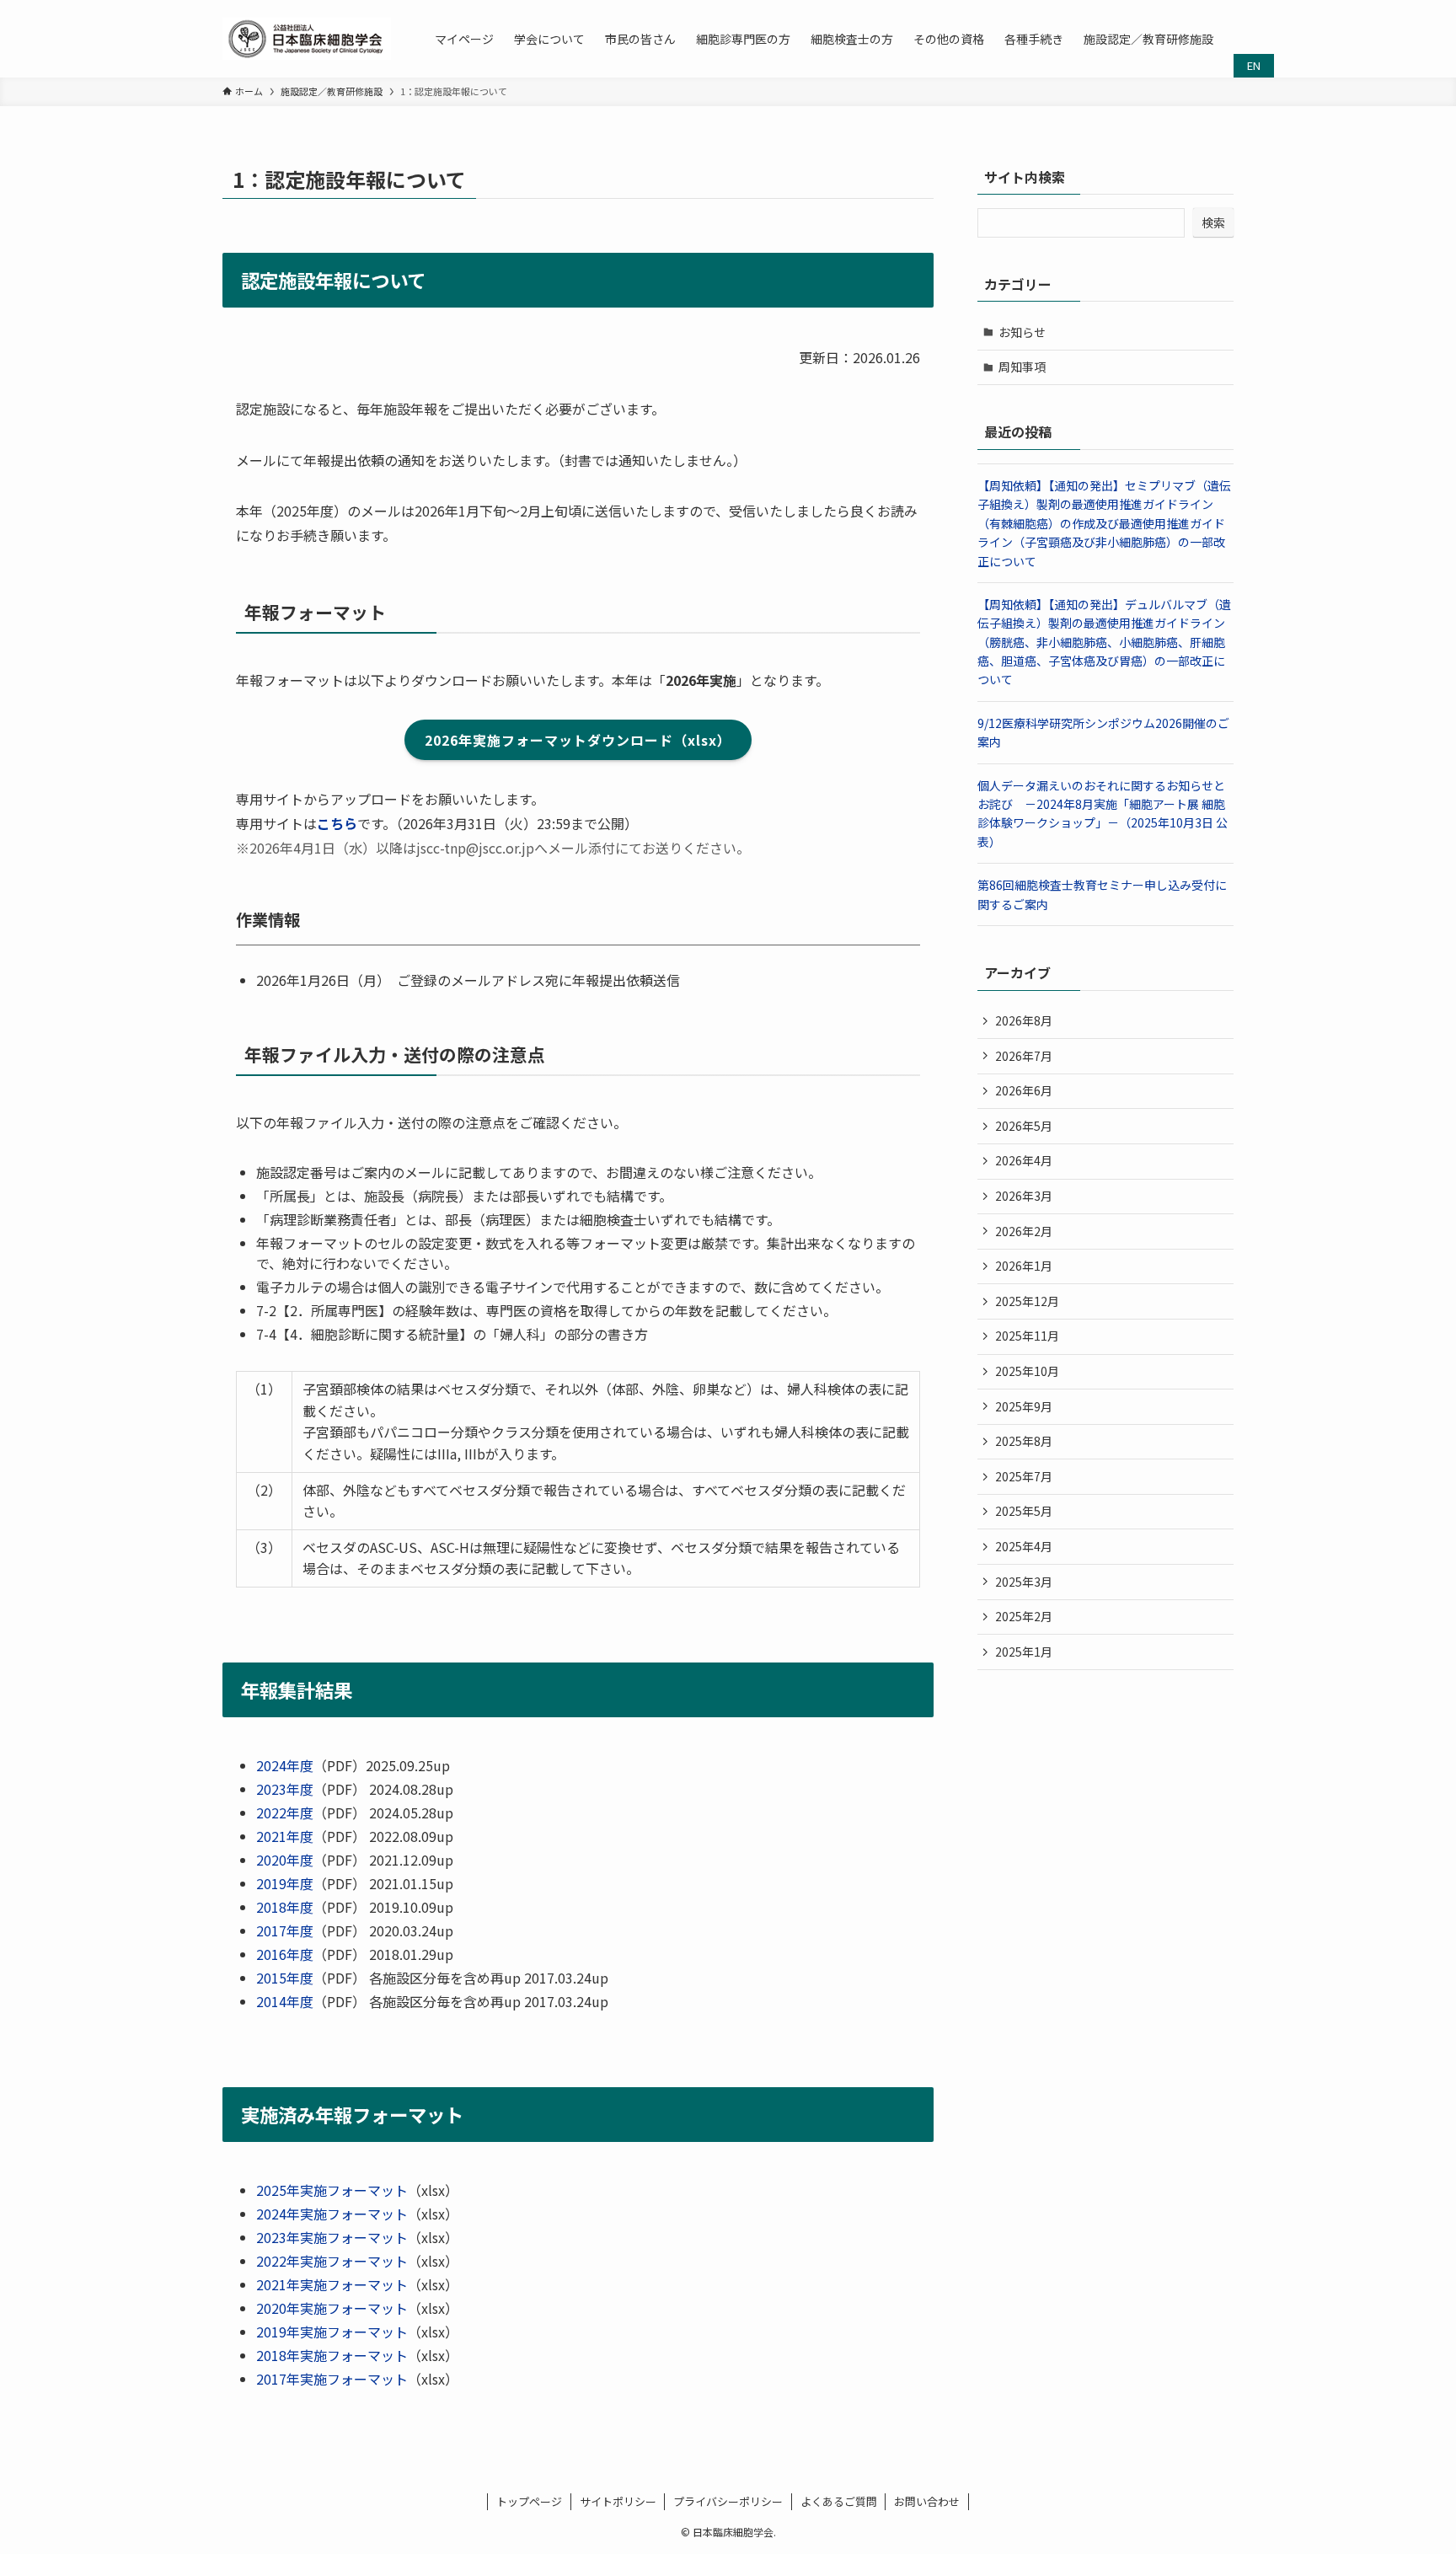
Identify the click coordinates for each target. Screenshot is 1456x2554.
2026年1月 (1024, 1266)
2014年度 (285, 2001)
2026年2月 (1024, 1231)
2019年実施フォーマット (332, 2332)
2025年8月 (1024, 1441)
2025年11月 (1027, 1336)
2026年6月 (1024, 1090)
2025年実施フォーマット (332, 2190)
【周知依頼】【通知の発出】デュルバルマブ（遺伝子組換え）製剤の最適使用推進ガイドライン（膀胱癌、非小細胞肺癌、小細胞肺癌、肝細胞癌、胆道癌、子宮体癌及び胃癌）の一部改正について (1104, 642)
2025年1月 (1024, 1652)
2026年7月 (1024, 1056)
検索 (1213, 222)
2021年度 (285, 1836)
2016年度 (285, 1954)
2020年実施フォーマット (332, 2308)
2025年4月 (1024, 1546)
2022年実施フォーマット (332, 2261)
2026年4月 (1024, 1160)
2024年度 (285, 1765)
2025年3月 (1024, 1582)
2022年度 (285, 1812)
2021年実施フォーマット (332, 2284)
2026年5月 (1024, 1126)
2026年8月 (1024, 1020)
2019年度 (285, 1883)
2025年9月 (1024, 1406)
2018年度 (285, 1907)
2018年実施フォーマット (332, 2355)
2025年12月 (1027, 1301)
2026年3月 (1024, 1196)
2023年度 (285, 1789)
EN (1254, 65)
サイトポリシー (618, 2501)
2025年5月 (1024, 1511)
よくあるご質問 (839, 2501)
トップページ (529, 2501)
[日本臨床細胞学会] (307, 39)
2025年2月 (1024, 1616)
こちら (337, 823)
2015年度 (285, 1978)
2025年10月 (1027, 1371)
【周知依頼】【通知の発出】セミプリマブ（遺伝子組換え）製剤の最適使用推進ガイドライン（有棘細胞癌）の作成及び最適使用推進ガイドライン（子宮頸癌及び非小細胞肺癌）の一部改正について (1104, 523)
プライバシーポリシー (728, 2501)
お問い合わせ (927, 2501)
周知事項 (1022, 367)
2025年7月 (1024, 1476)
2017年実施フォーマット (332, 2379)
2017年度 (285, 1930)
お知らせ (1022, 332)
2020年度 (285, 1860)
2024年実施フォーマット (332, 2214)
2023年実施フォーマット (332, 2237)
